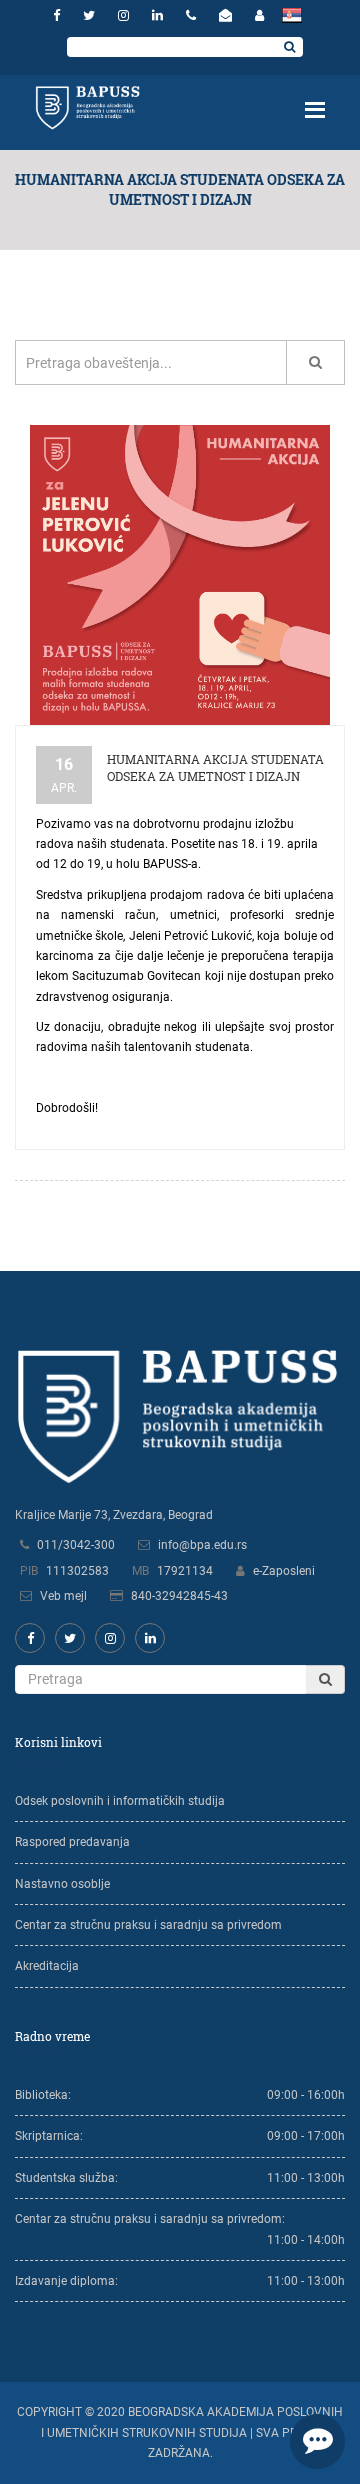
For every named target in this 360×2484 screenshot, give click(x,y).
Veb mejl (63, 1596)
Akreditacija (47, 1966)
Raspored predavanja (72, 1842)
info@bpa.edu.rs (202, 1545)
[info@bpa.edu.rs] (228, 15)
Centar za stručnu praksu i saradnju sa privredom (148, 1925)
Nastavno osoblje (62, 1884)
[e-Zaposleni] (259, 15)
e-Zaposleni (284, 1571)
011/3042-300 (76, 1545)
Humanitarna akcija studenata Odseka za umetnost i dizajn (215, 767)
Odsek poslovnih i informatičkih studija (120, 1801)
